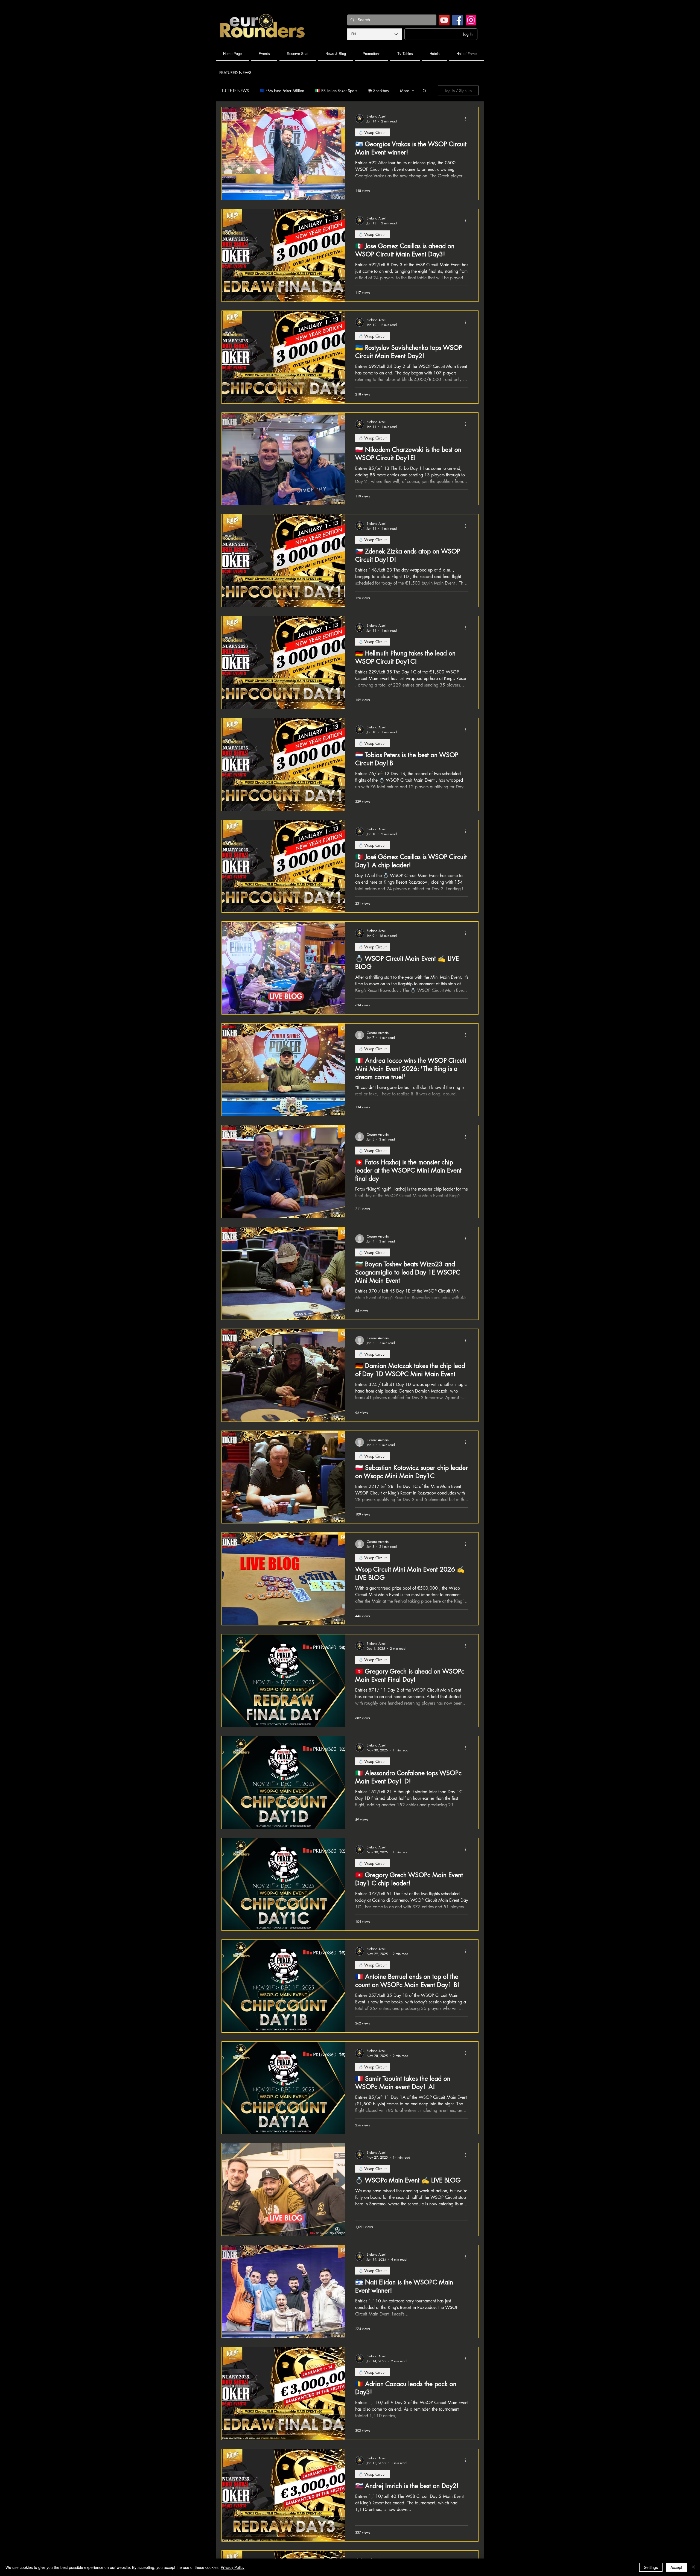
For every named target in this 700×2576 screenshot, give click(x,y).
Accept (676, 2567)
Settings (651, 2567)
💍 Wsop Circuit (372, 132)
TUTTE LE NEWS (235, 91)
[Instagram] (471, 20)
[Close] (693, 2567)
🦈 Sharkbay (378, 91)
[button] (425, 91)
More (405, 91)
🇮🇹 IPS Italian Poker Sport (336, 91)
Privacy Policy (233, 2567)
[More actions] (468, 119)
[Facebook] (458, 20)
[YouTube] (444, 20)
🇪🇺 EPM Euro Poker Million (282, 91)
